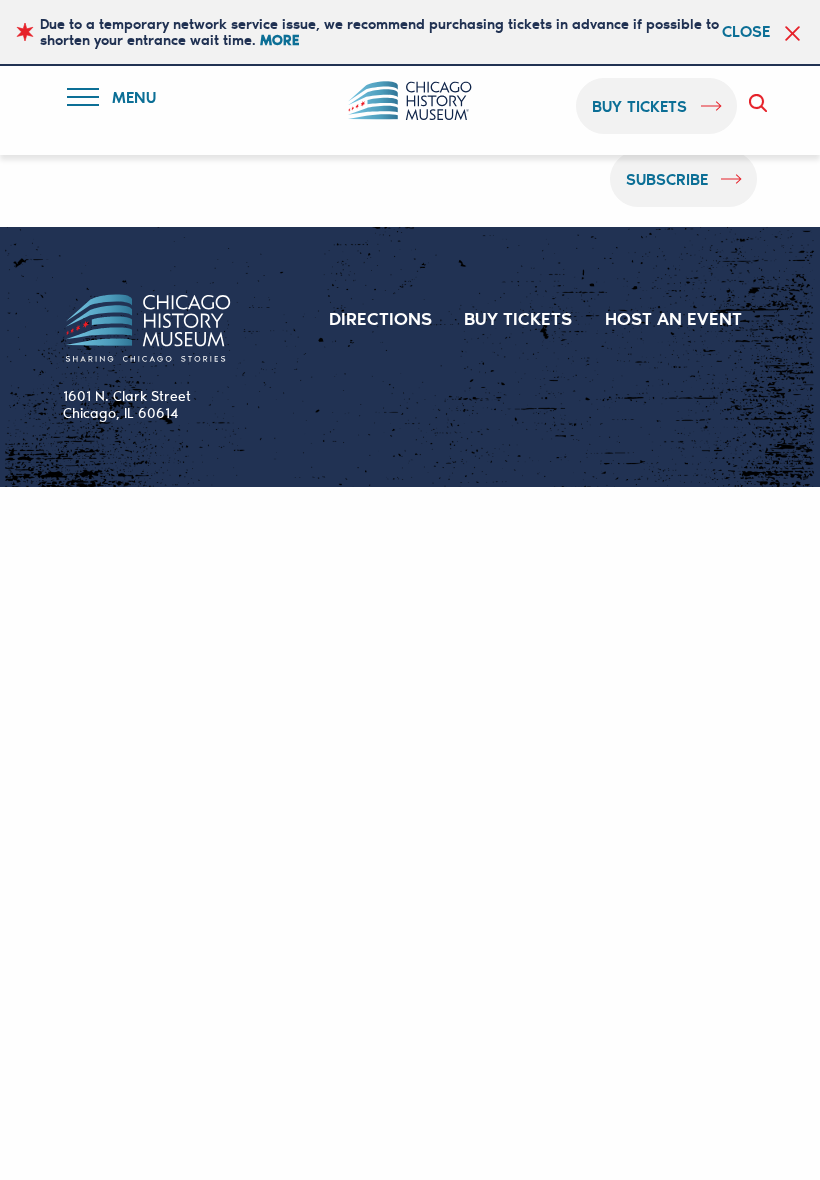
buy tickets (639, 105)
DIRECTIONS (380, 318)
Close (746, 31)
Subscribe (667, 178)
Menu (124, 100)
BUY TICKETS (518, 318)
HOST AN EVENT (673, 318)
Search (762, 103)
